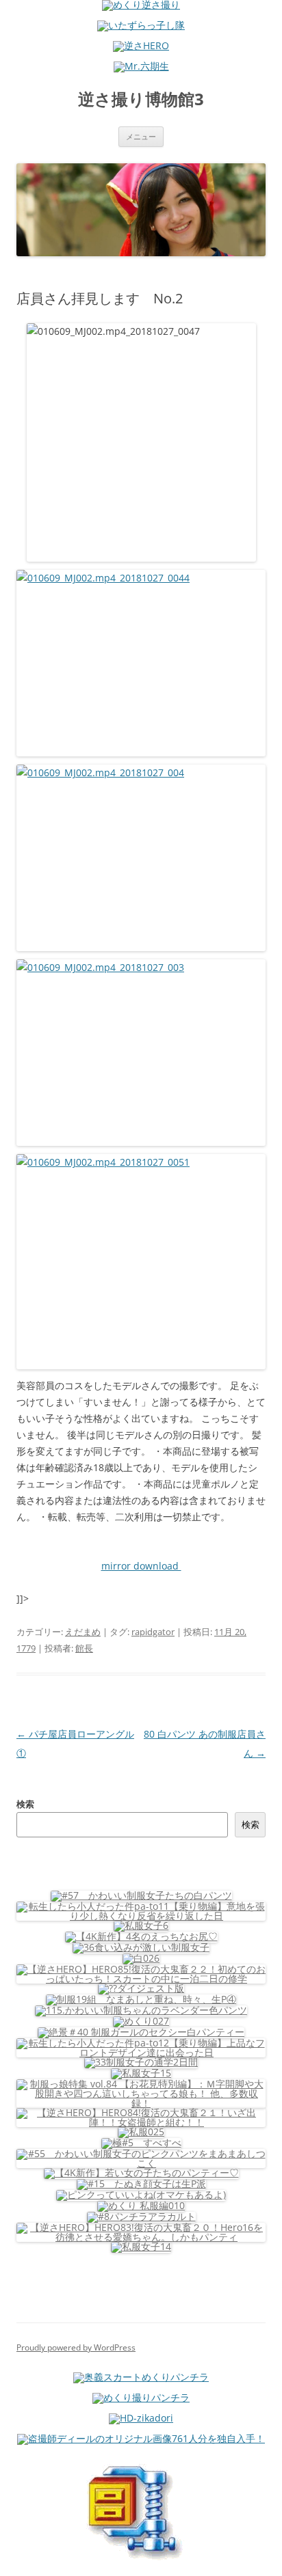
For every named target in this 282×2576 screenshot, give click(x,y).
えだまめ (83, 1632)
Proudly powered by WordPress (76, 2347)
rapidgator (153, 1632)
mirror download (141, 1566)
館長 (84, 1648)
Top (267, 2557)
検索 (25, 1804)
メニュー (141, 136)
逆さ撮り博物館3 (141, 99)
